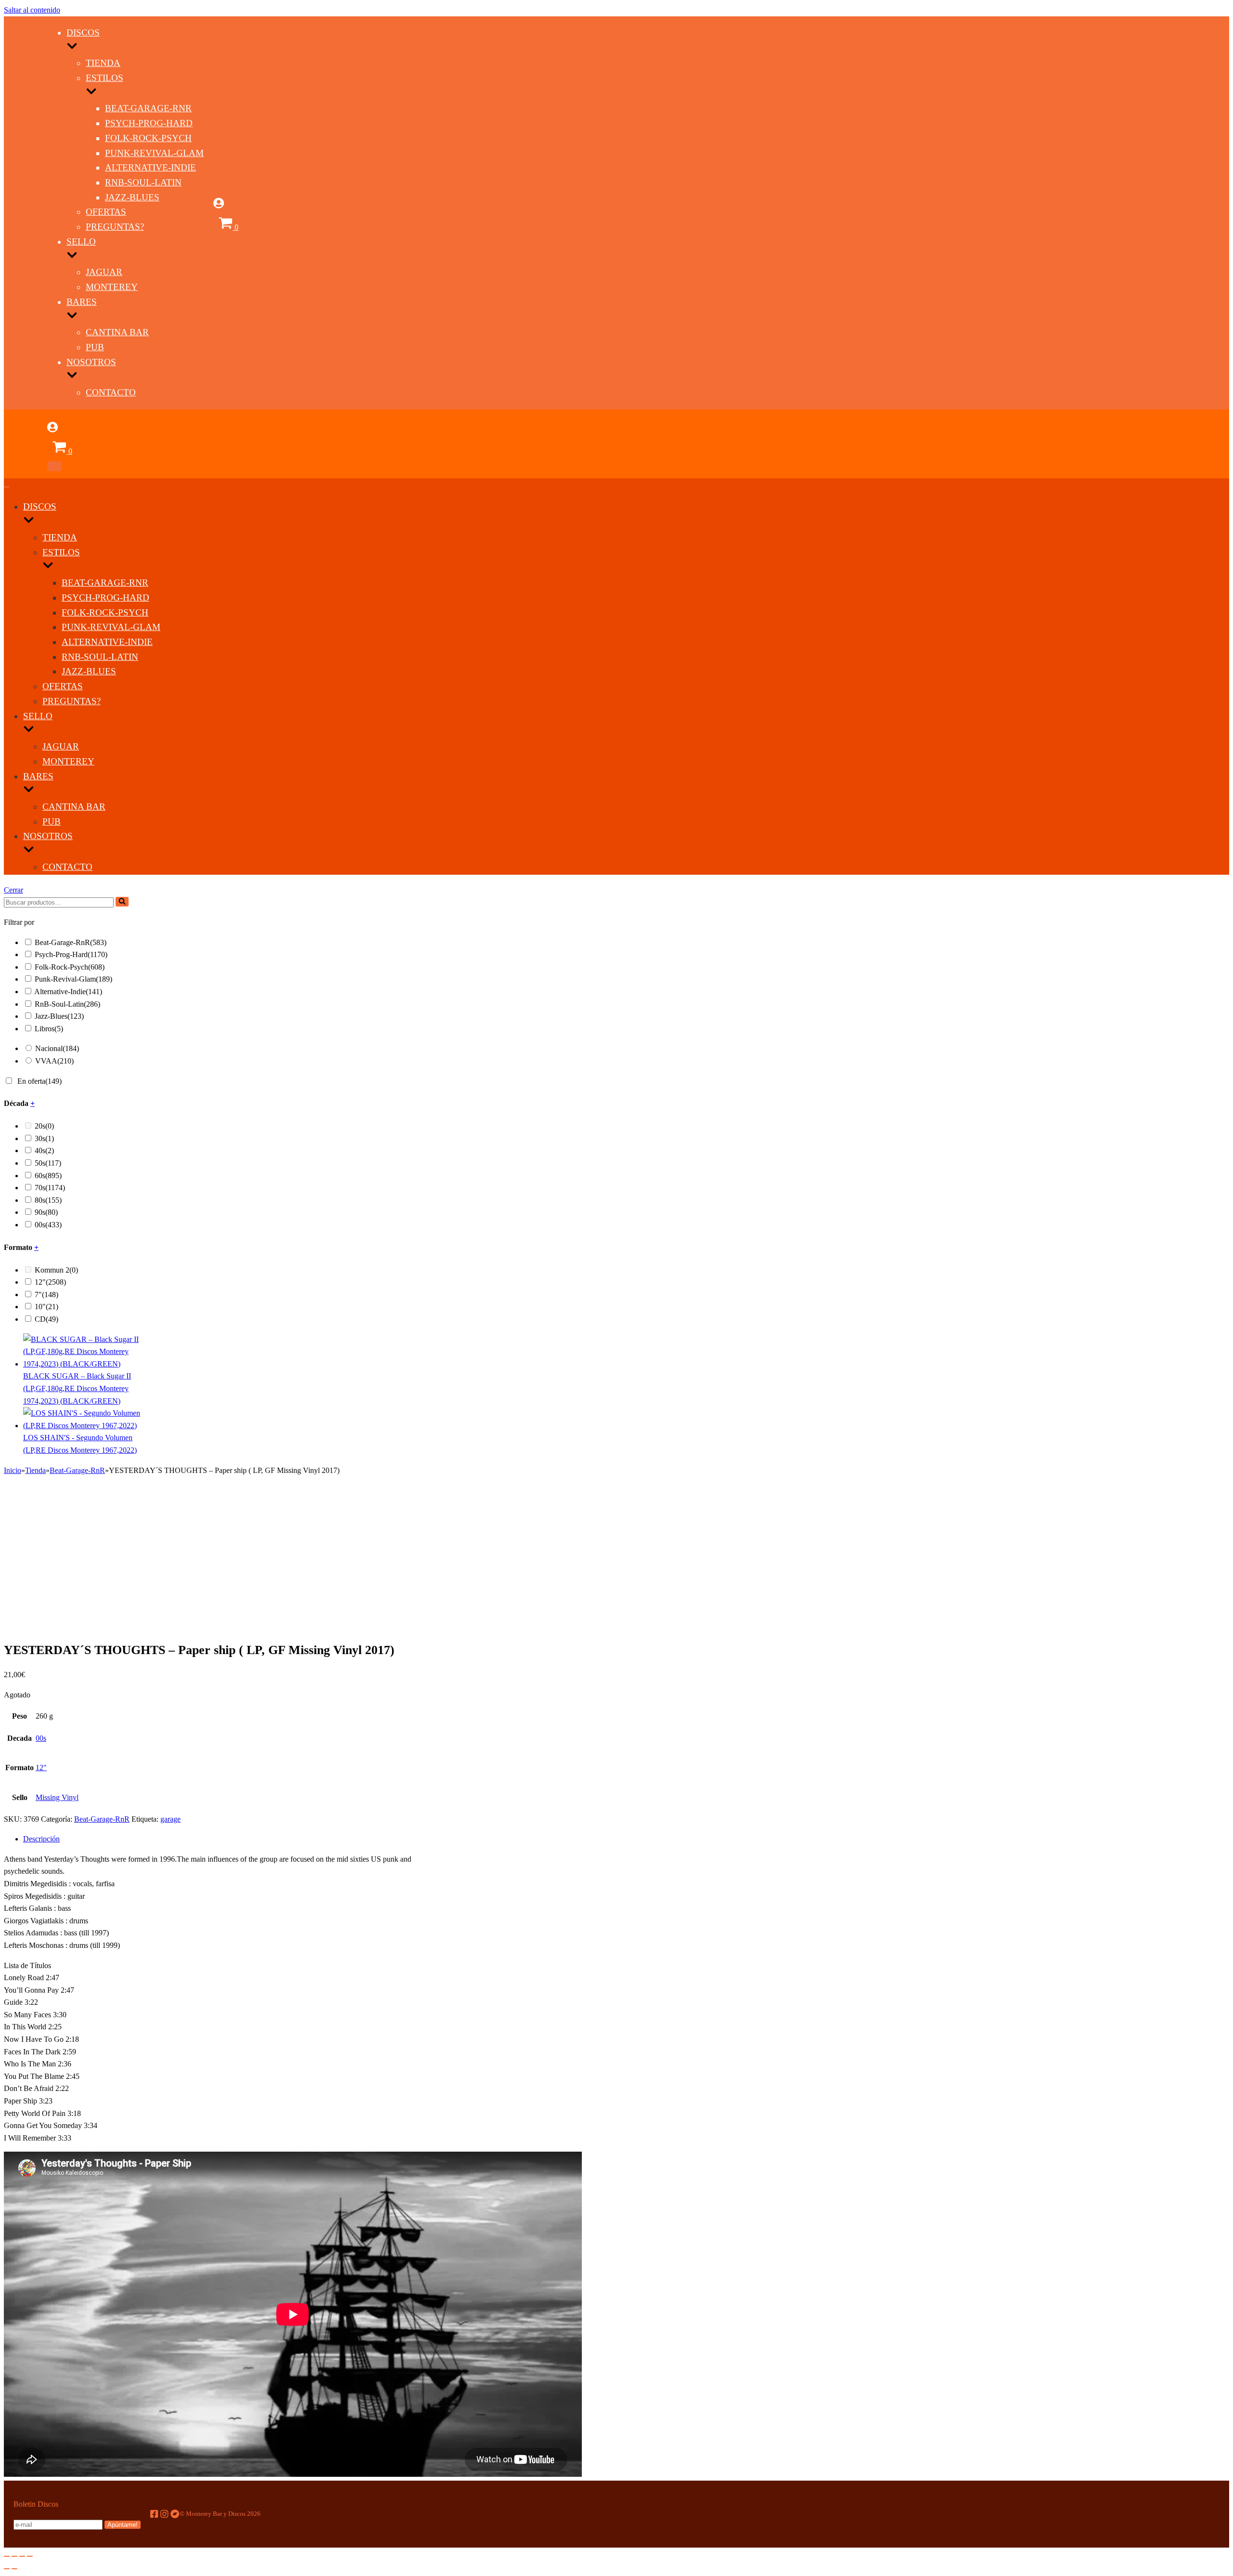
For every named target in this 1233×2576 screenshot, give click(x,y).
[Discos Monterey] (26, 236)
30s (44, 1138)
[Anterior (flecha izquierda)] (7, 2569)
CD (46, 1319)
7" (46, 1295)
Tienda (103, 63)
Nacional (57, 1048)
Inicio (13, 1470)
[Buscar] (122, 902)
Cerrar (13, 890)
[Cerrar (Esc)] (7, 2556)
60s (48, 1176)
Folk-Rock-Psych (148, 138)
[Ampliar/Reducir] (30, 2556)
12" (50, 1282)
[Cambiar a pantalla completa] (22, 2556)
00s (48, 1225)
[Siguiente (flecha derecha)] (14, 2569)
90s (46, 1212)
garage (171, 1819)
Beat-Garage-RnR (148, 108)
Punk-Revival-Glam (154, 153)
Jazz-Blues (132, 197)
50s (48, 1163)
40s (44, 1150)
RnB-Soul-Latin (143, 182)
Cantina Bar (117, 332)
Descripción (41, 1839)
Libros (49, 1029)
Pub (95, 347)
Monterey (112, 287)
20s (44, 1126)
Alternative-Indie (151, 167)
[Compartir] (14, 2556)
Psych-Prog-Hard (149, 123)
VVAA (54, 1061)
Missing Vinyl (57, 1797)
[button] (122, 902)
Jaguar (104, 272)
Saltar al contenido (32, 10)
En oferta (39, 1081)
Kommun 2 (56, 1270)
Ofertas (106, 212)
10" (46, 1307)
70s (50, 1188)
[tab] (225, 1839)
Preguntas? (115, 227)
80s (48, 1200)
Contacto (111, 392)
